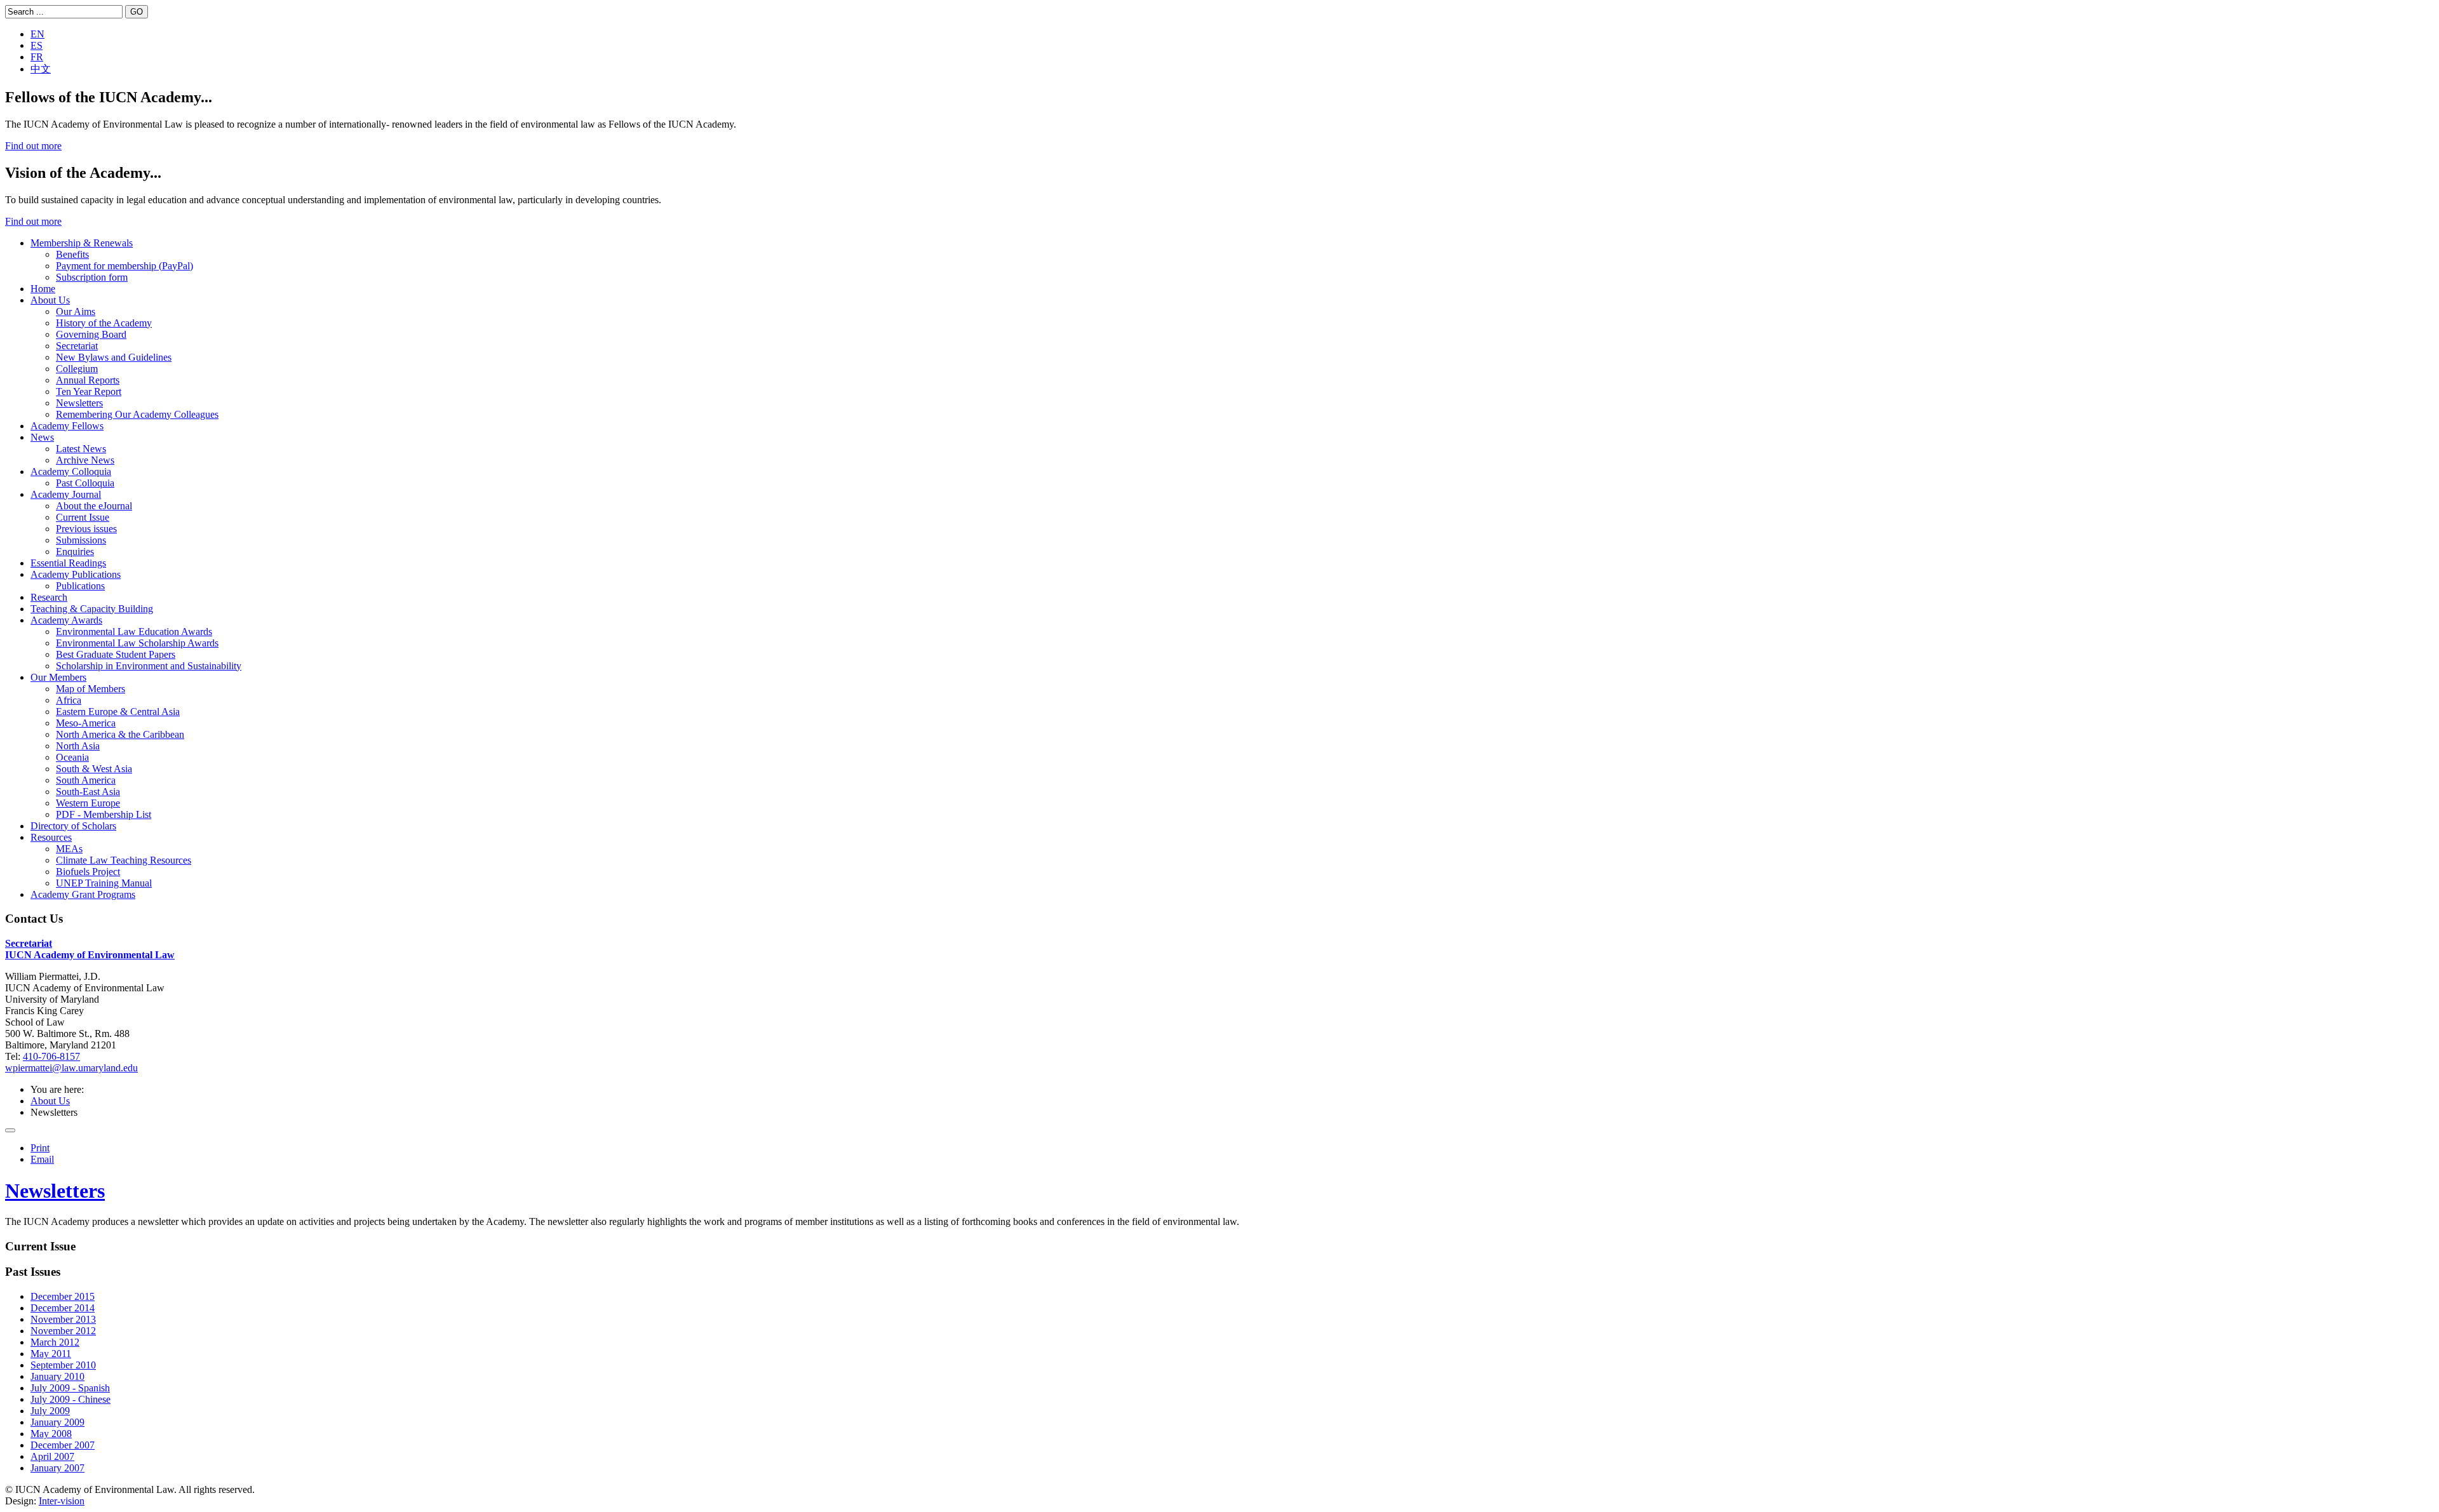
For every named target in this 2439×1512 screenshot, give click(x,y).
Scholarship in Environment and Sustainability (149, 666)
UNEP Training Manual (104, 883)
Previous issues (86, 529)
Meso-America (86, 723)
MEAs (69, 849)
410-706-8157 (51, 1056)
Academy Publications (76, 574)
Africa (69, 700)
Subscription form (92, 277)
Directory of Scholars (73, 826)
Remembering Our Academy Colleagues (137, 414)
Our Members (58, 677)
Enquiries (75, 552)
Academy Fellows (67, 426)
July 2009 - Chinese (71, 1399)
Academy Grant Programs (83, 894)
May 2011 (51, 1354)
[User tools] (10, 1130)
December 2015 (63, 1296)
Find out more (33, 146)
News (42, 437)
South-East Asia (88, 792)
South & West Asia (94, 769)
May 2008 (51, 1434)
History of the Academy (104, 323)
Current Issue (83, 517)
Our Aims (76, 311)
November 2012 (63, 1331)
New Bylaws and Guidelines (114, 357)
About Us (50, 300)
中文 (41, 69)
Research (49, 597)
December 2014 (63, 1308)
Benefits (72, 254)
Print (40, 1148)
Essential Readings (68, 563)
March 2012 (55, 1342)
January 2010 (57, 1376)
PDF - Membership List (104, 814)
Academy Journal (66, 494)
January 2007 (57, 1468)
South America (86, 780)
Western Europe (88, 803)
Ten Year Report (89, 391)
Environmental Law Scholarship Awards (137, 643)
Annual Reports (88, 380)
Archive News (85, 460)
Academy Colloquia (71, 472)
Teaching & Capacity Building (92, 609)
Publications (80, 586)
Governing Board (91, 334)
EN (37, 34)
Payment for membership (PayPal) (124, 266)
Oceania (72, 757)
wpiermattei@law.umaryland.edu (71, 1068)
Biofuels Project (88, 872)
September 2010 (63, 1365)
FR (37, 57)
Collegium (77, 369)
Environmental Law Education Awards (134, 632)
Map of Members (91, 689)
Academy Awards (66, 620)
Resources (51, 837)
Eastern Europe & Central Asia (118, 712)
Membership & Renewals (82, 243)
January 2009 (57, 1422)
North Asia (78, 746)
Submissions (81, 540)
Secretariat (77, 346)
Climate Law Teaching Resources (124, 860)
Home (43, 289)
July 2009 (50, 1411)
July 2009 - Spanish (70, 1388)
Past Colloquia (85, 483)
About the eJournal (94, 506)
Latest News (81, 449)
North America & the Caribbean (120, 734)
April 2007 (52, 1456)
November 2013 (63, 1319)
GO (137, 12)
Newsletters (79, 403)
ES (37, 45)
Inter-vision (62, 1501)
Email (42, 1159)
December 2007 (63, 1445)
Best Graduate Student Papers (116, 654)
